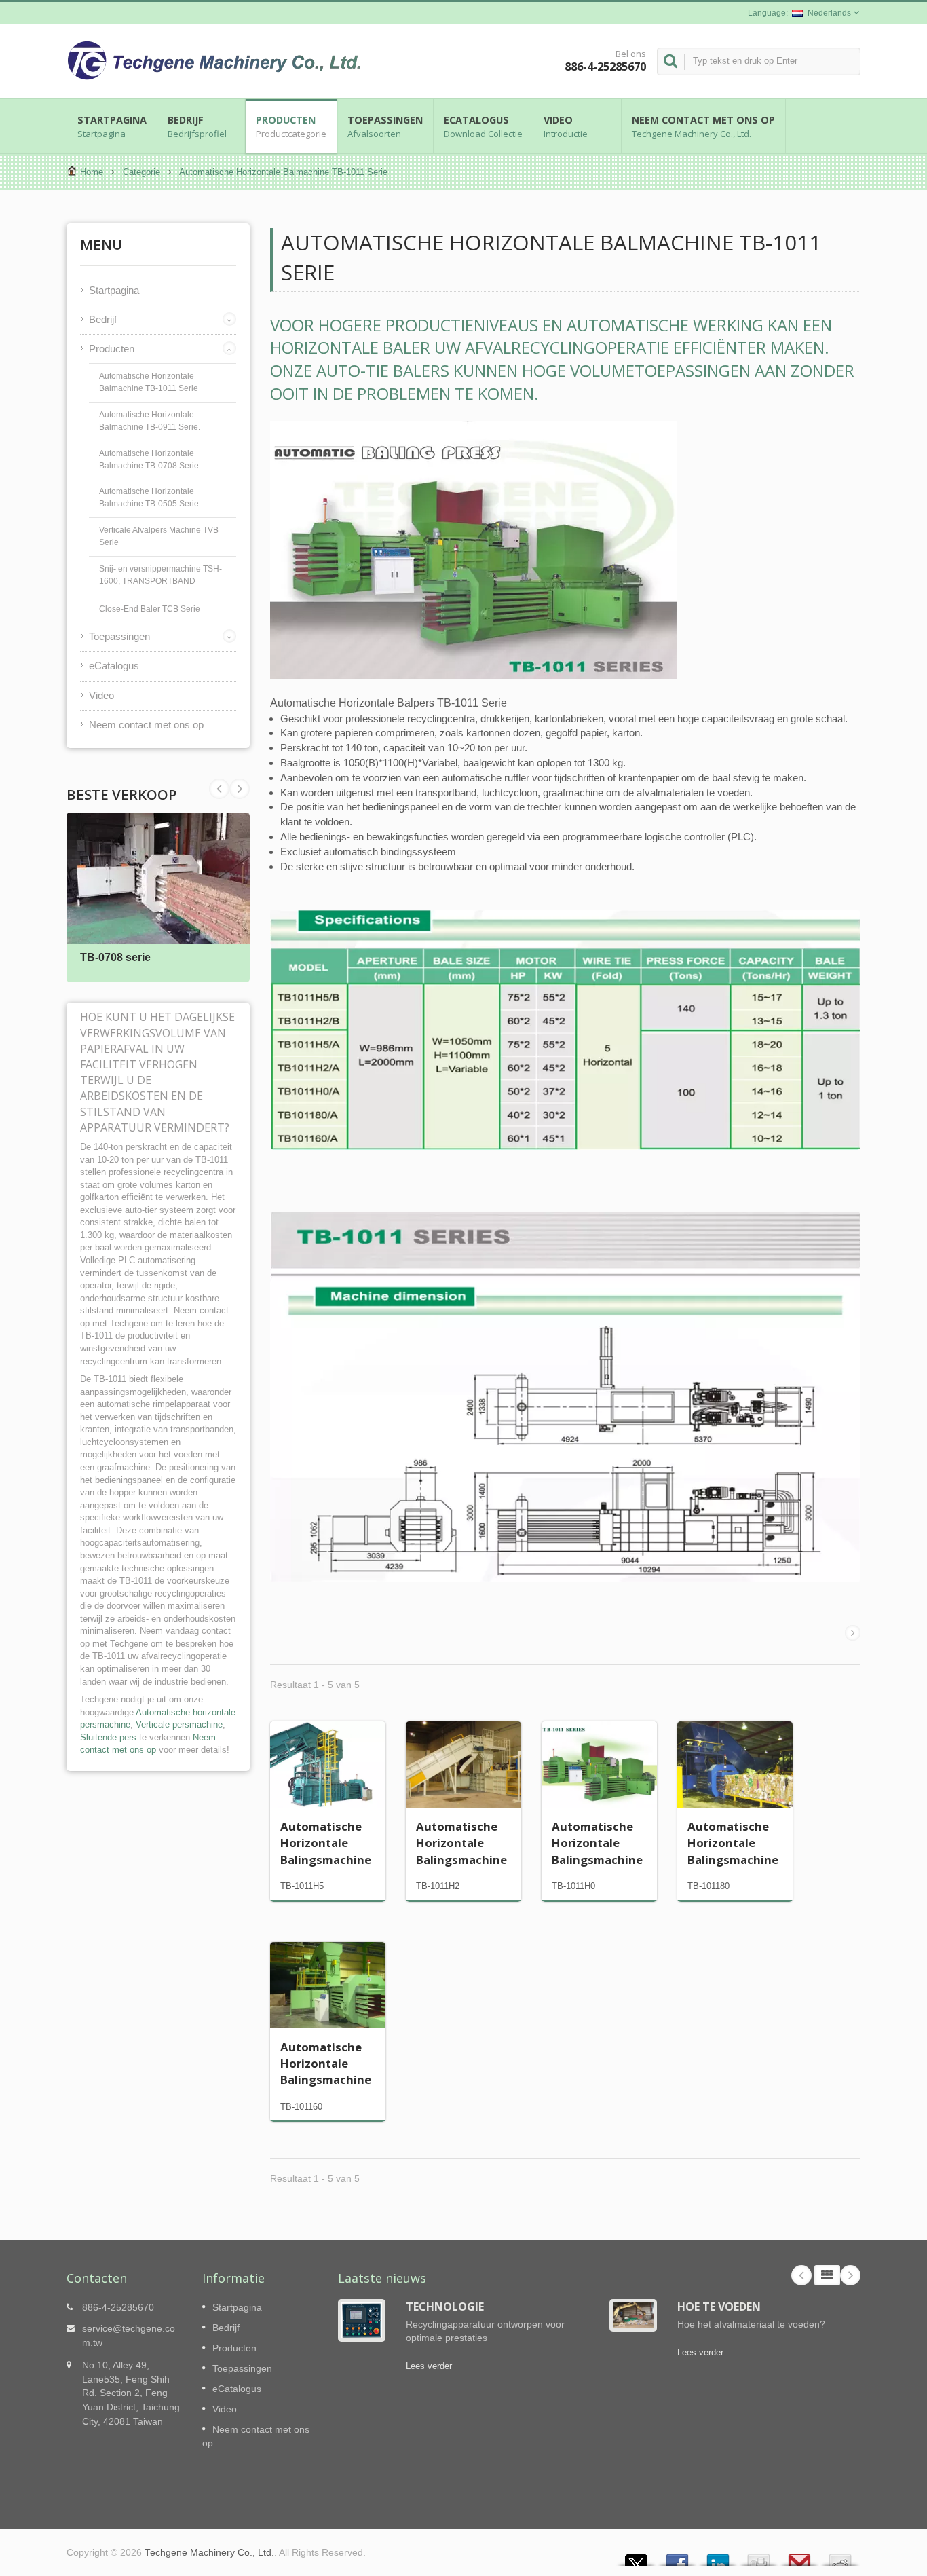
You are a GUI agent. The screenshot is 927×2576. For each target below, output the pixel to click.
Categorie (141, 172)
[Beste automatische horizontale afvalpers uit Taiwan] (565, 1029)
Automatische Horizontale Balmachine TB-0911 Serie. (150, 421)
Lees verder (429, 2366)
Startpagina (112, 127)
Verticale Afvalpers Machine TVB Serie (159, 536)
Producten (291, 127)
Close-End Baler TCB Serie (150, 609)
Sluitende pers (108, 1737)
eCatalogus (483, 127)
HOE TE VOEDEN (719, 2307)
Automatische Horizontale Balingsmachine (326, 1843)
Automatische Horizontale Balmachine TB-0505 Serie (149, 498)
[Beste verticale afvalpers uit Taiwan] (565, 1396)
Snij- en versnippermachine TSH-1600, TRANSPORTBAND (160, 575)
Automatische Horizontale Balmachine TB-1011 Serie (149, 382)
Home (92, 172)
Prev (240, 789)
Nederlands (829, 13)
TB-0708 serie (115, 957)
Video (566, 127)
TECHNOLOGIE (445, 2307)
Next (219, 789)
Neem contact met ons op (703, 127)
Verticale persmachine (179, 1724)
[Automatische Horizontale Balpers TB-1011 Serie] (474, 550)
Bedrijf (197, 127)
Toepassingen (385, 127)
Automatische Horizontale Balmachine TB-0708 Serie (149, 460)
